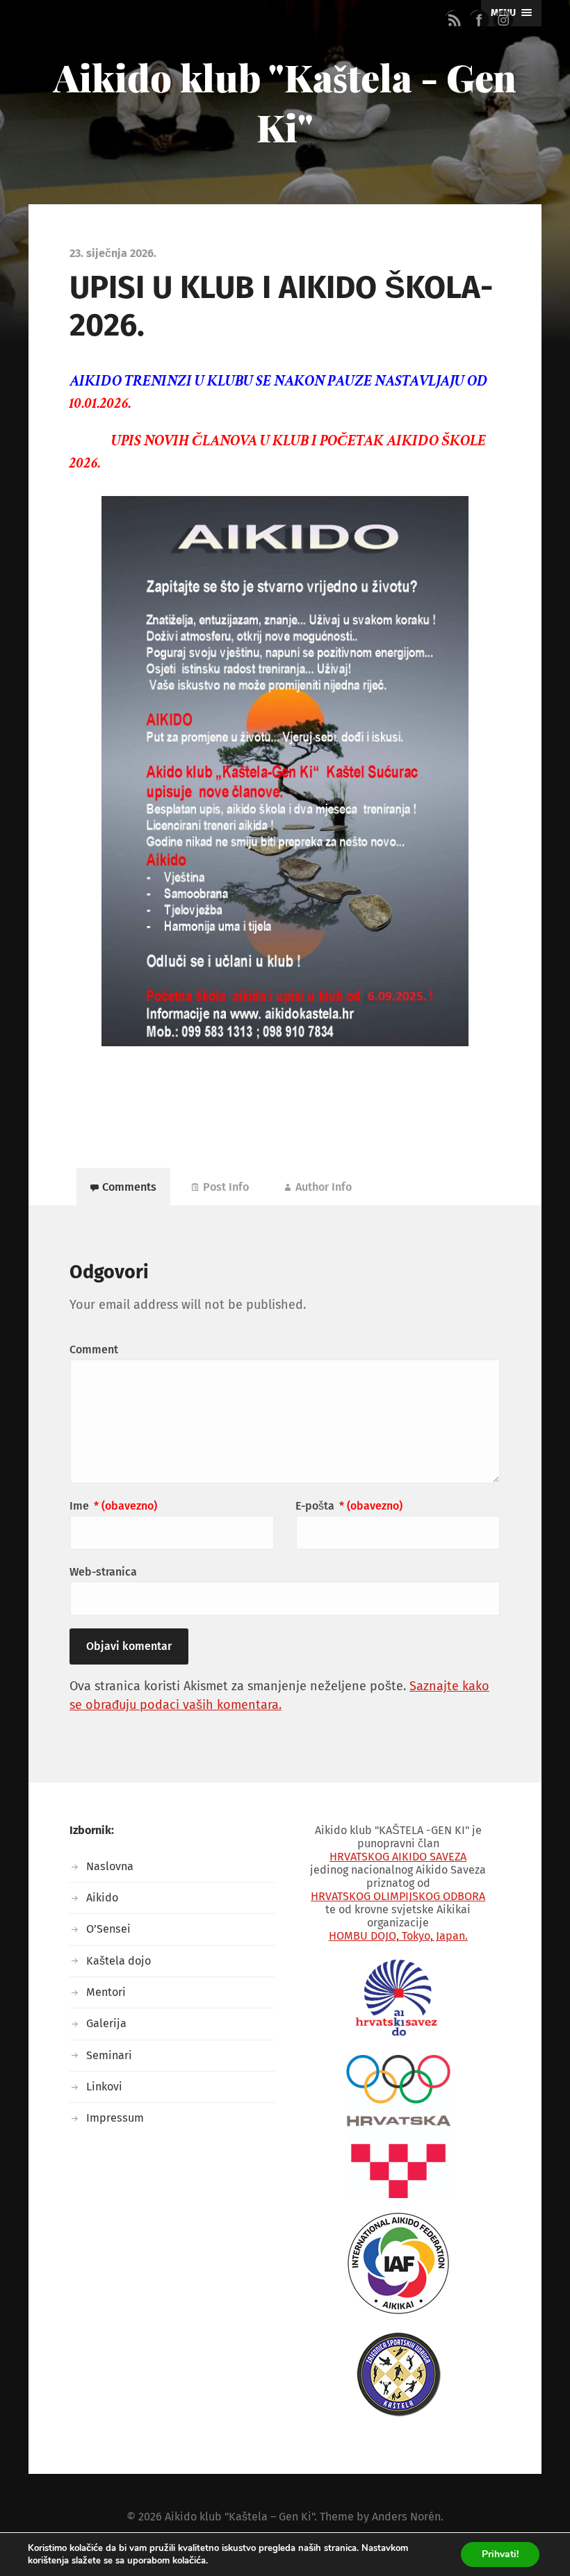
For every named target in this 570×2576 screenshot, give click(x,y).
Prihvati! (500, 2554)
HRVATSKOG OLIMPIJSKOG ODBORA (398, 1896)
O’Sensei (108, 1929)
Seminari (109, 2055)
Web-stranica (103, 1572)
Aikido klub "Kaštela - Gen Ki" (285, 102)
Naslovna (110, 1866)
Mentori (106, 1992)
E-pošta (349, 1506)
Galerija (106, 2023)
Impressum (115, 2118)
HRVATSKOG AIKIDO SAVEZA (398, 1857)
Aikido (102, 1898)
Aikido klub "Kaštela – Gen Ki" (239, 2517)
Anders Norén (406, 2517)
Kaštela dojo (119, 1961)
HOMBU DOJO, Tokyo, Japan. (398, 1936)
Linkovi (104, 2087)
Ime (113, 1506)
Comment (94, 1349)
